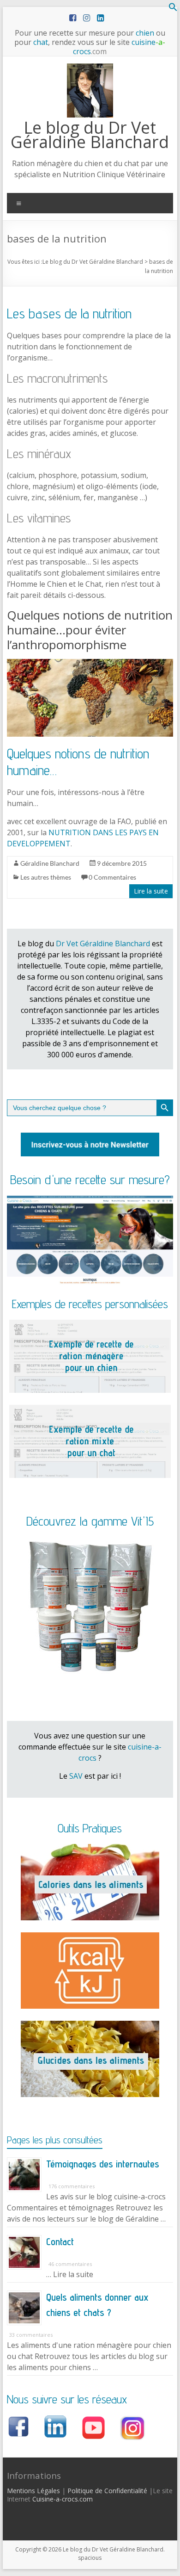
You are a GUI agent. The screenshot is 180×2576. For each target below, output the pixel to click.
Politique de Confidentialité (107, 2491)
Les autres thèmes (46, 877)
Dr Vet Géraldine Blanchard (103, 943)
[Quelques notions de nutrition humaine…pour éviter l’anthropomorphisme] (90, 664)
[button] (173, 9)
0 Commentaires (112, 877)
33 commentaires (31, 2335)
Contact (60, 2241)
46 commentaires (70, 2264)
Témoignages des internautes (103, 2164)
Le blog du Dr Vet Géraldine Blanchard (90, 135)
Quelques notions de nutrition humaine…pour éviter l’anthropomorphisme (90, 630)
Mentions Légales (33, 2491)
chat (41, 42)
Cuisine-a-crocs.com (63, 2499)
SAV (76, 1776)
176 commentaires (72, 2186)
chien (145, 33)
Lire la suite (151, 891)
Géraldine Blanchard (50, 863)
